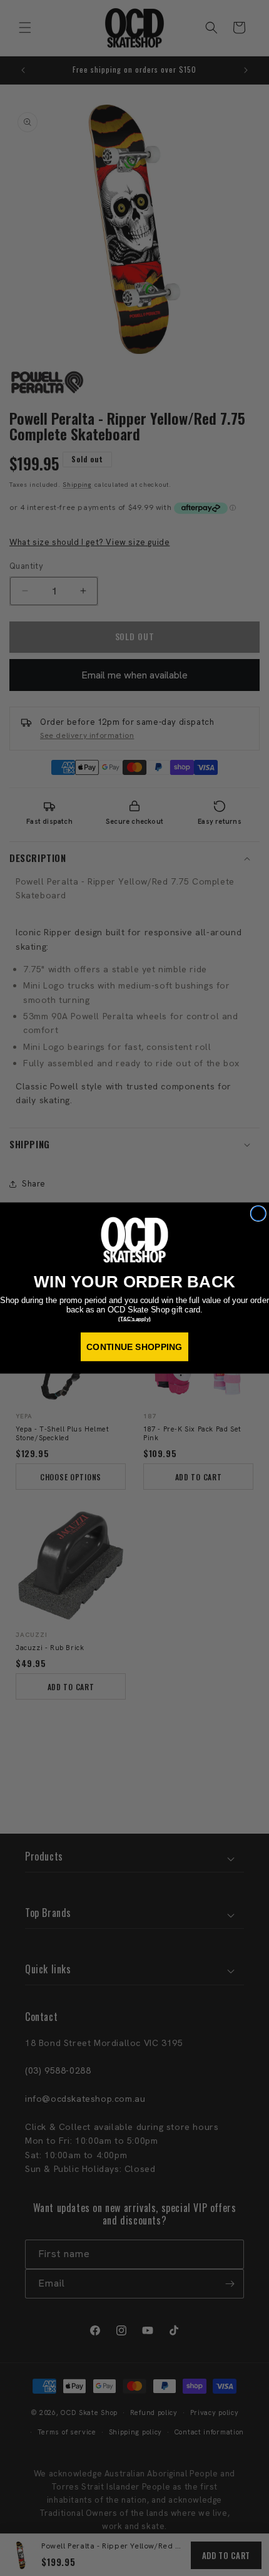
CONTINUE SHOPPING (134, 1347)
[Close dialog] (258, 1214)
